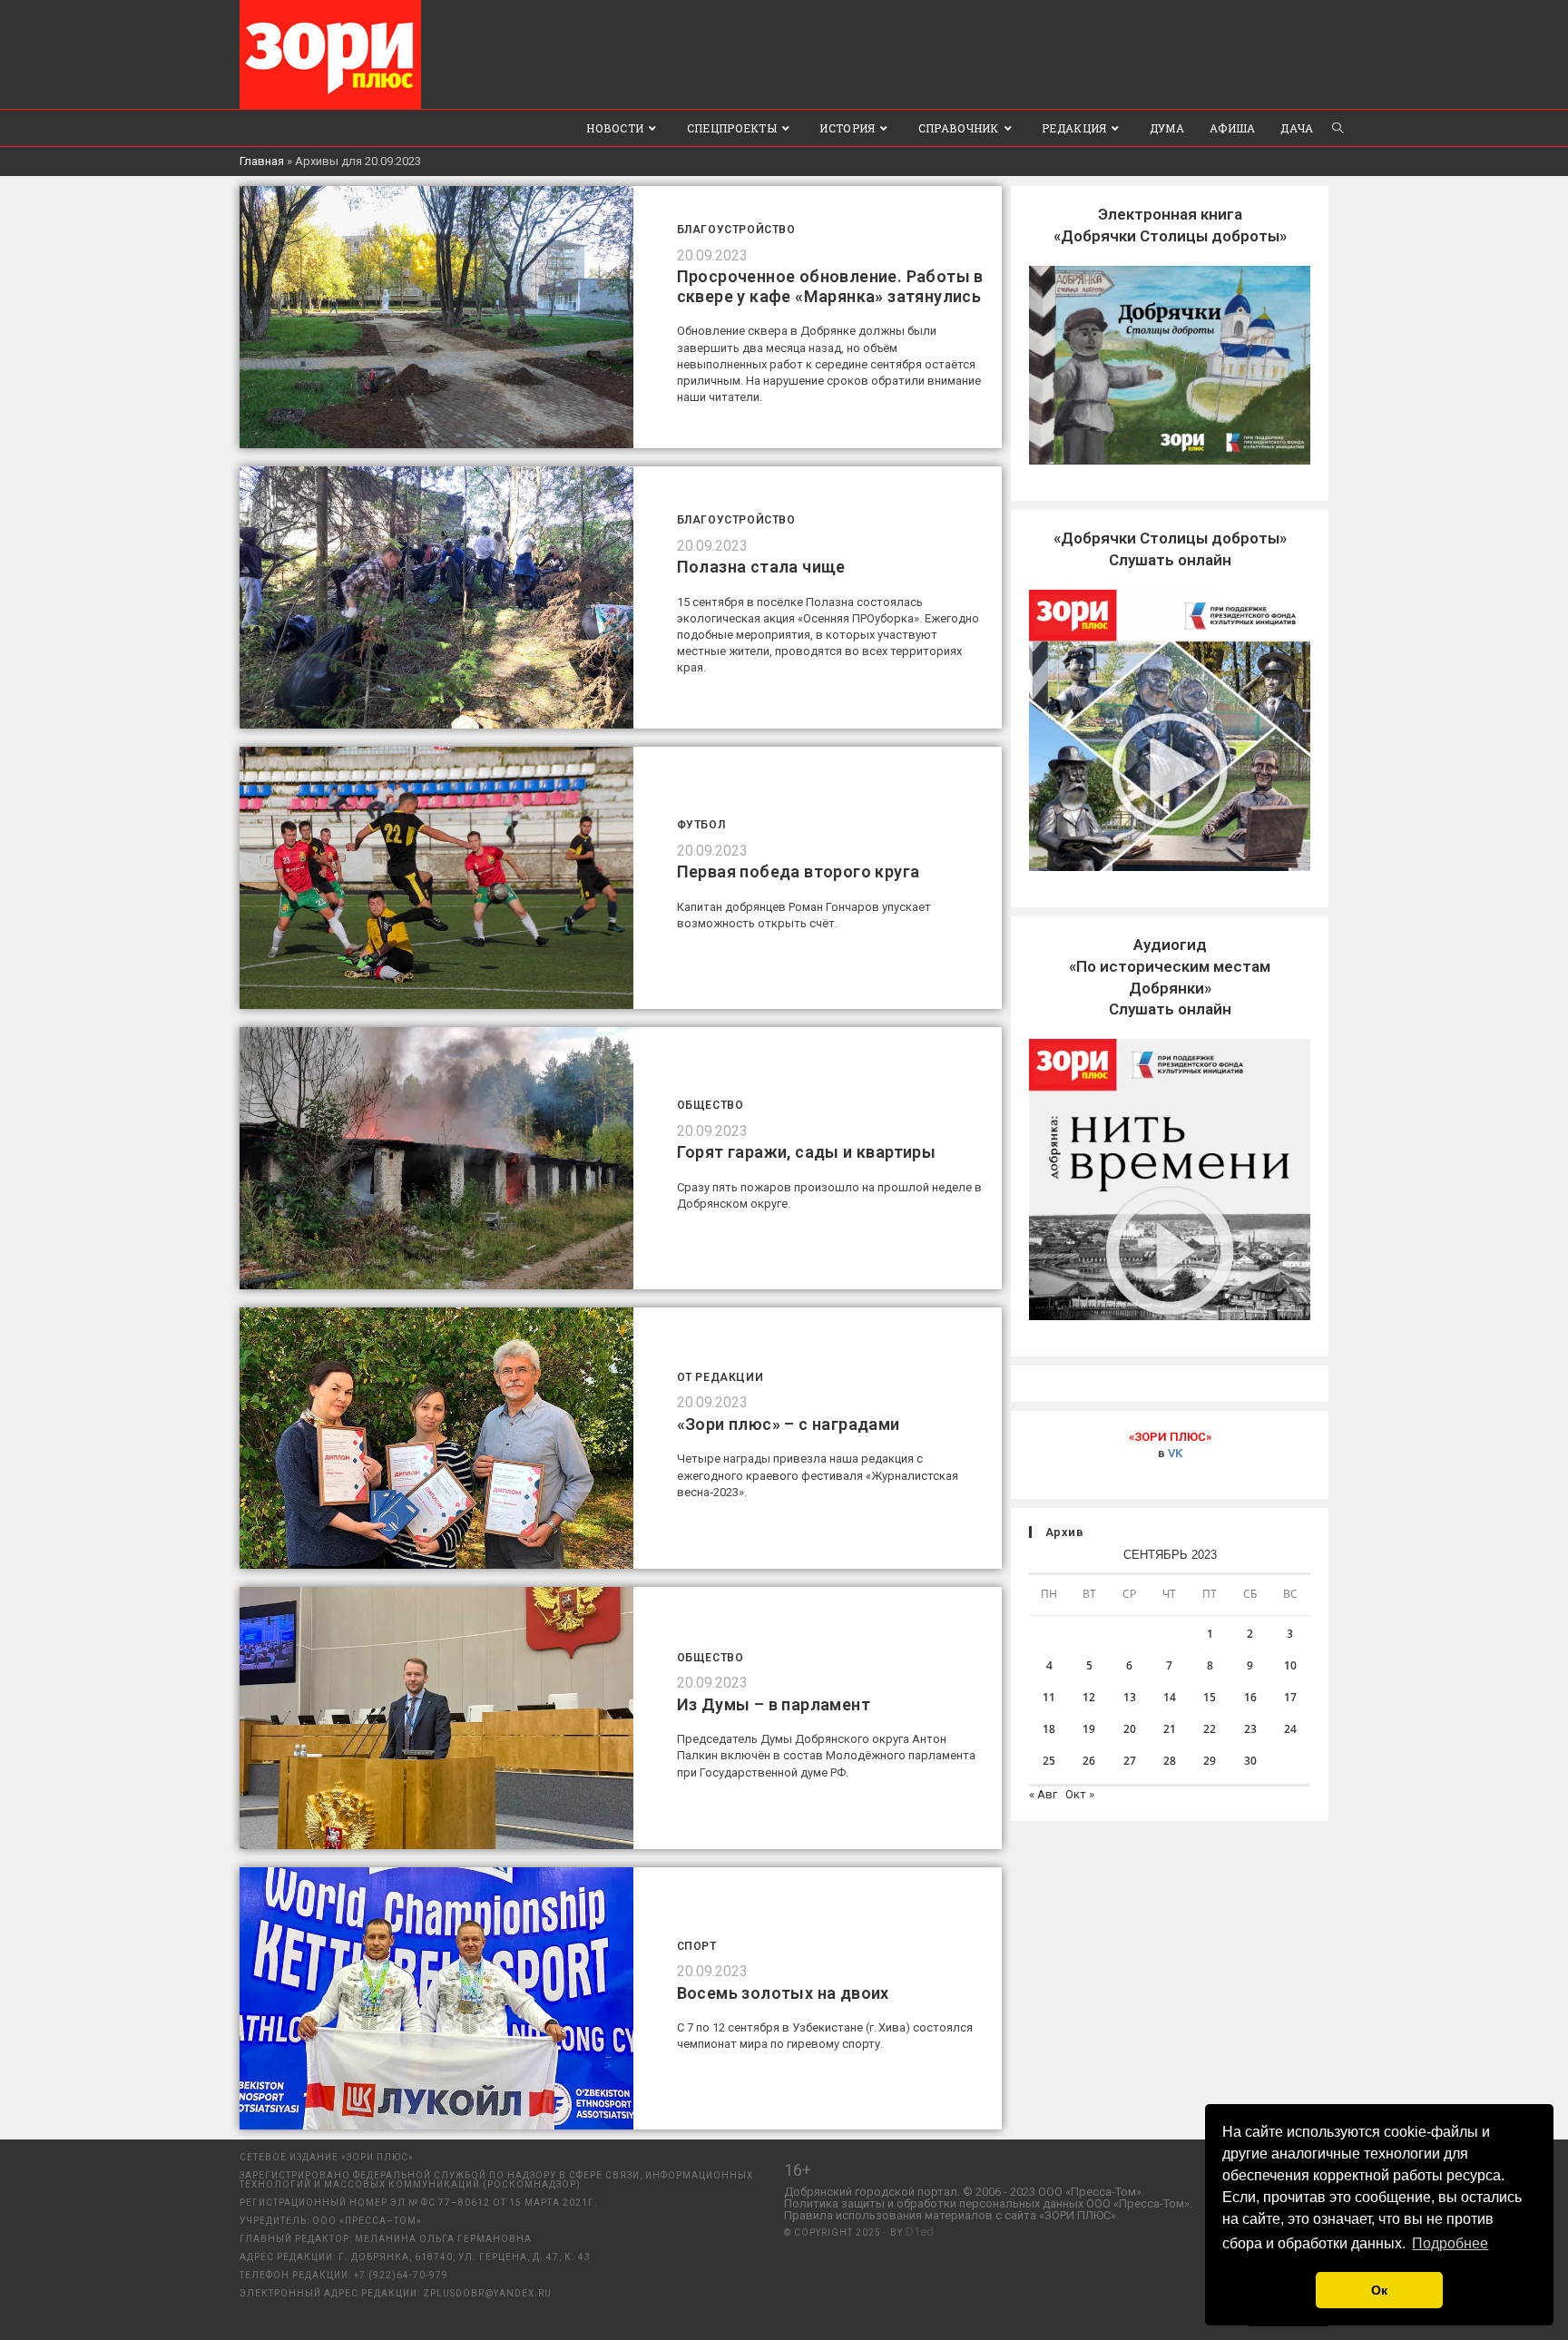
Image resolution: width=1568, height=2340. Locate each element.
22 (1210, 1729)
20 (1130, 1729)
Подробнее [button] (1450, 2243)
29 (1210, 1761)
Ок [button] (1379, 2290)
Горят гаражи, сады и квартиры (807, 1152)
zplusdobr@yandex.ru (487, 2293)
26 (1089, 1761)
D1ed (920, 2232)
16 (1250, 1697)
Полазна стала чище (761, 567)
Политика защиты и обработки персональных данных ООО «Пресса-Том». (988, 2203)
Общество (710, 1105)
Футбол (701, 825)
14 (1170, 1697)
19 (1089, 1729)
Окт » (1080, 1794)
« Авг (1043, 1794)
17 (1290, 1697)
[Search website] (1338, 128)
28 (1170, 1761)
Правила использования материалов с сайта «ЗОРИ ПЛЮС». (951, 2215)
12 (1089, 1697)
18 (1049, 1729)
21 (1170, 1729)
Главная (262, 161)
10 (1290, 1665)
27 (1130, 1761)
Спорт (697, 1946)
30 (1250, 1761)
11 (1049, 1697)
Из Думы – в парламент (774, 1704)
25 (1049, 1761)
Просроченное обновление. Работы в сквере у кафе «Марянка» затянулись (830, 286)
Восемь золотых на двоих (783, 1993)
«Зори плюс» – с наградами (789, 1424)
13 (1130, 1697)
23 (1250, 1729)
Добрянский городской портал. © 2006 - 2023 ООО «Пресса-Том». (964, 2192)
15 (1210, 1697)
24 (1290, 1729)
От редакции (720, 1377)
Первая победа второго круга (799, 871)
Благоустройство (736, 230)
